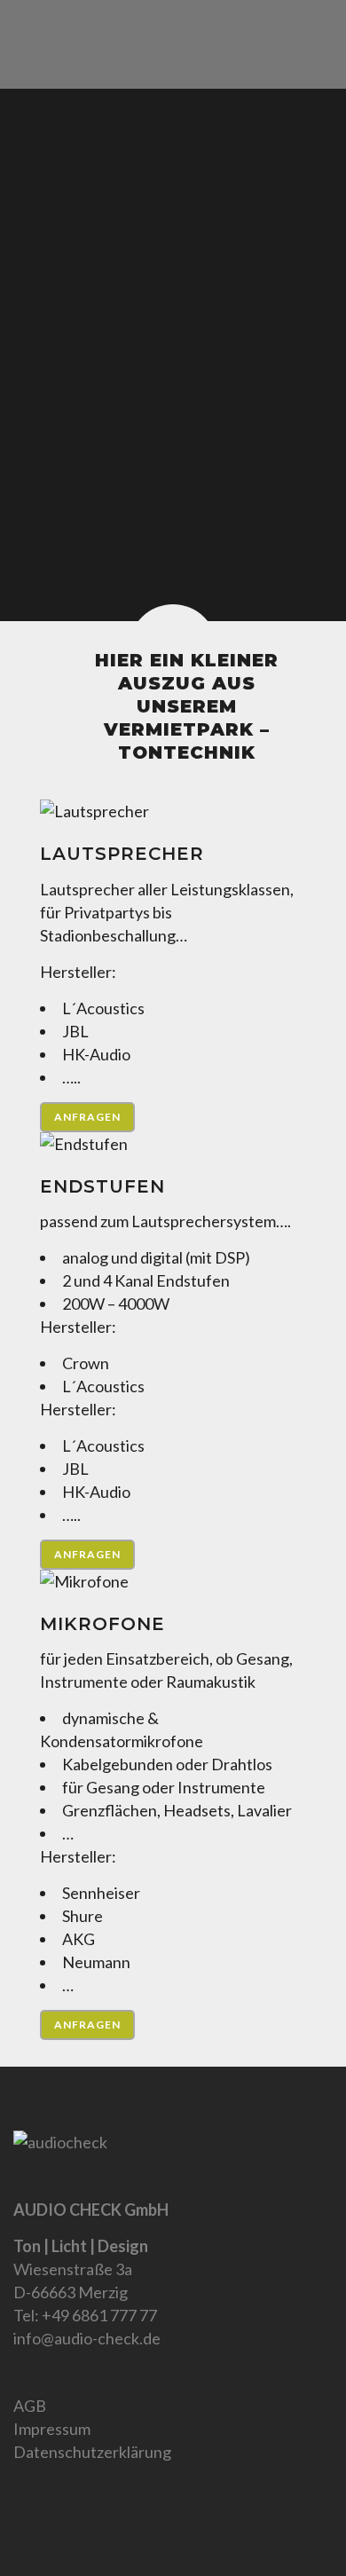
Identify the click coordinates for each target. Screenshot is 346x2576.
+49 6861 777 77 (99, 2315)
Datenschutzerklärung (92, 2452)
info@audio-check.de (87, 2338)
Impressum (52, 2429)
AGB (30, 2406)
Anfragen (87, 1117)
